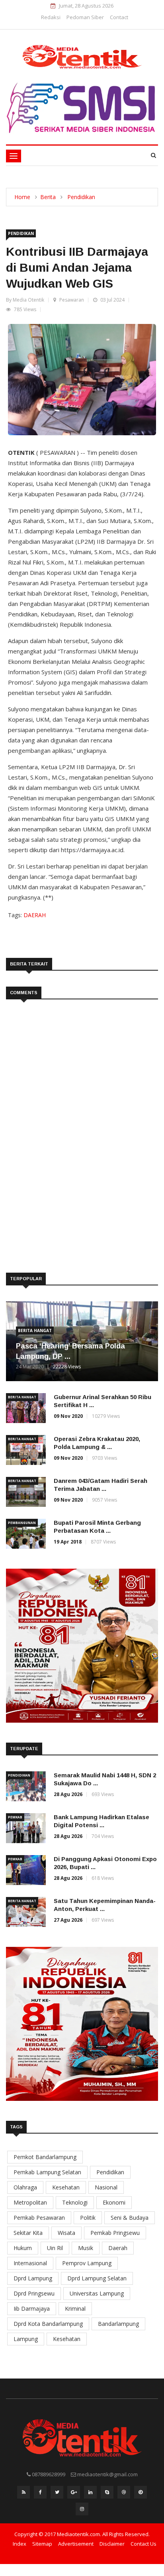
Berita (48, 197)
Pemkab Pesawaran (39, 2218)
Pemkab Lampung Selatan (47, 2172)
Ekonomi (114, 2202)
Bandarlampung (118, 2324)
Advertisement (76, 2544)
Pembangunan (22, 1523)
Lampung (26, 2339)
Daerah (118, 2248)
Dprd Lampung (33, 2278)
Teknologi (75, 2202)
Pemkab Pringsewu (115, 2233)
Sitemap (42, 2544)
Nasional (106, 2187)
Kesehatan (66, 2187)
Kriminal (75, 2309)
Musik (86, 2248)
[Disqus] (82, 1125)
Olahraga (25, 2187)
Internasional (30, 2263)
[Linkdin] (90, 2494)
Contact (119, 17)
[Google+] (74, 2494)
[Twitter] (57, 2494)
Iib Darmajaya (32, 2309)
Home (22, 197)
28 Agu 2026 (68, 1794)
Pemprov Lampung (87, 2263)
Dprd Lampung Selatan (97, 2278)
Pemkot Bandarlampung (45, 2157)
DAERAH (35, 915)
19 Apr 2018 (68, 1542)
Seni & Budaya (130, 2218)
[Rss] (23, 2494)
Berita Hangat (35, 1330)
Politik (88, 2218)
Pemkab (15, 1817)
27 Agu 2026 (68, 1920)
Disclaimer (112, 2544)
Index (20, 2544)
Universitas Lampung (97, 2293)
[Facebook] (40, 2494)
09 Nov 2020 (68, 1416)
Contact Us (143, 2544)
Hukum (23, 2248)
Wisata (66, 2233)
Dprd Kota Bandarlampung (48, 2324)
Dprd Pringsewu (34, 2293)
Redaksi (51, 17)
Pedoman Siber (85, 17)
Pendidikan (81, 197)
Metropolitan (30, 2202)
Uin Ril (55, 2248)
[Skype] (107, 2494)
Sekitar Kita (28, 2233)
